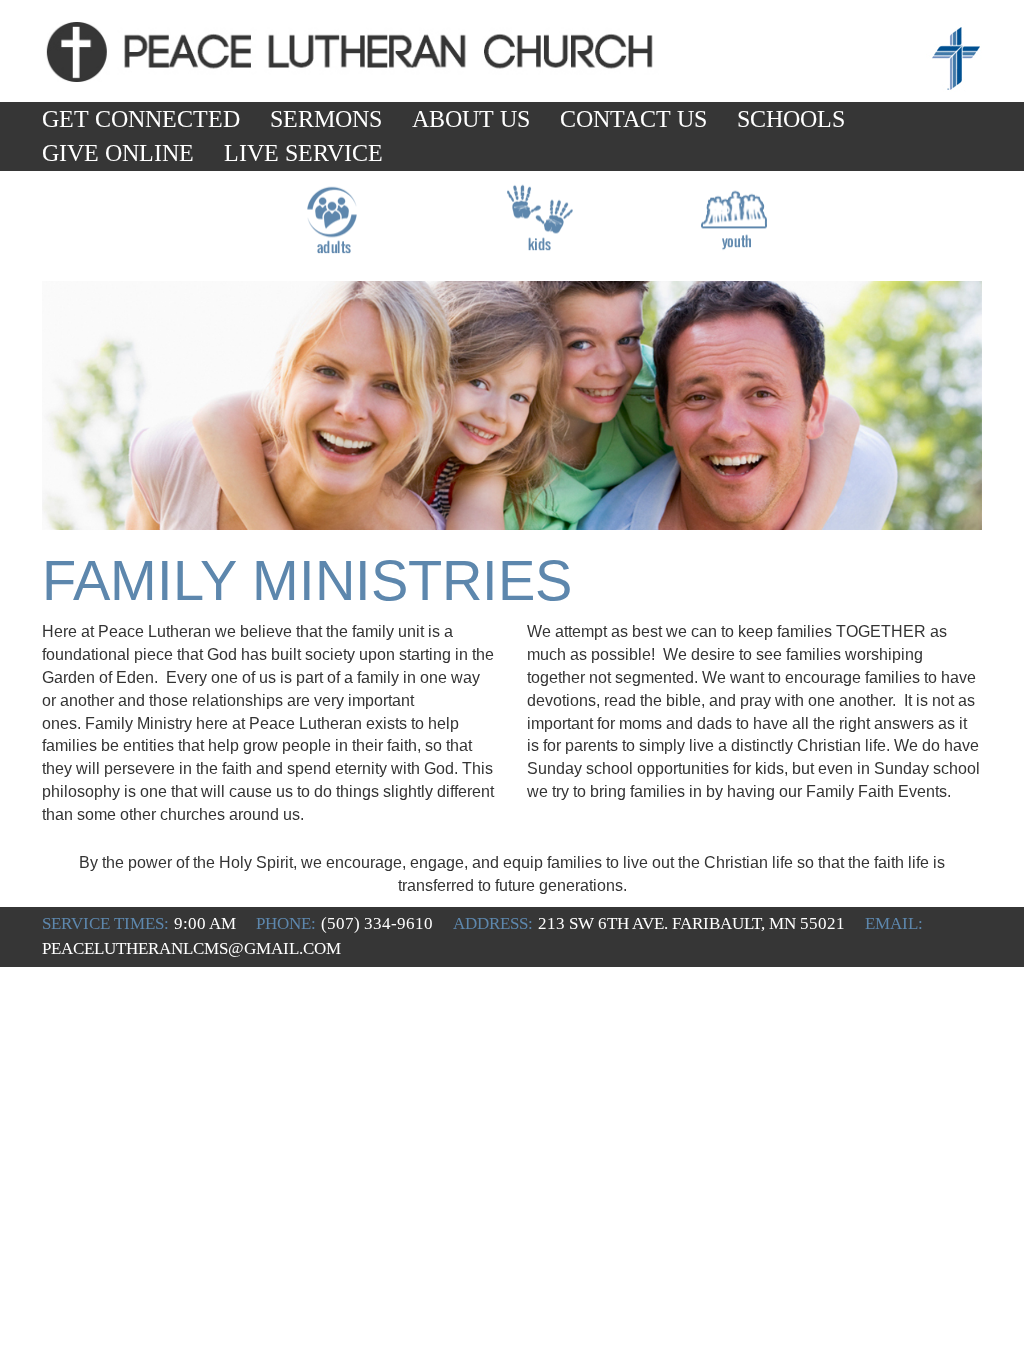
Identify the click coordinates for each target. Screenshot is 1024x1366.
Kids (534, 241)
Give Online (118, 153)
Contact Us (633, 119)
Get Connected (141, 119)
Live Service (303, 153)
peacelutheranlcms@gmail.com (191, 948)
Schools (791, 119)
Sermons (326, 119)
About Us (471, 119)
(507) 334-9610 (377, 923)
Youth (734, 241)
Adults (331, 241)
